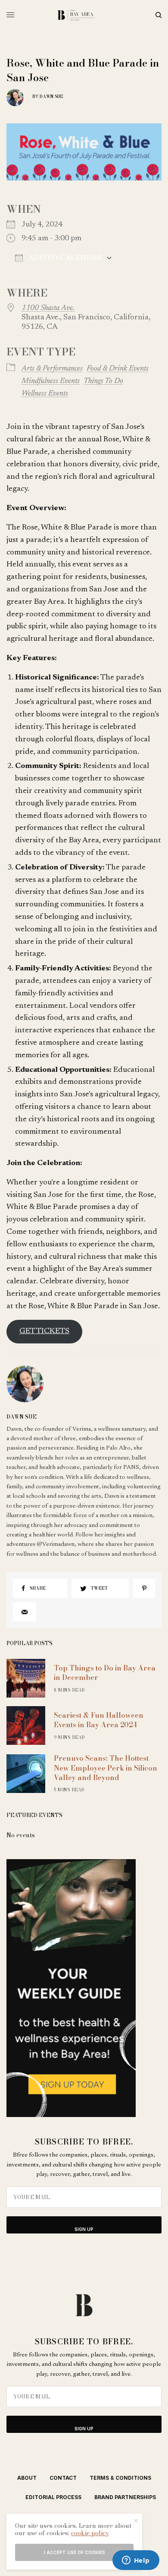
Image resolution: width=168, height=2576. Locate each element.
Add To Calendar (64, 258)
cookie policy (90, 2533)
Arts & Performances (52, 369)
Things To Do (103, 381)
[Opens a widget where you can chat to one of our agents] (136, 2561)
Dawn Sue (51, 96)
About (27, 2478)
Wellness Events (45, 394)
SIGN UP (84, 2229)
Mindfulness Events (51, 381)
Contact (63, 2478)
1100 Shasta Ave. (48, 308)
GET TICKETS (44, 1331)
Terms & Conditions (120, 2478)
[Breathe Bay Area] (84, 15)
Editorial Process (53, 2497)
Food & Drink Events (118, 369)
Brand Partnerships (125, 2497)
